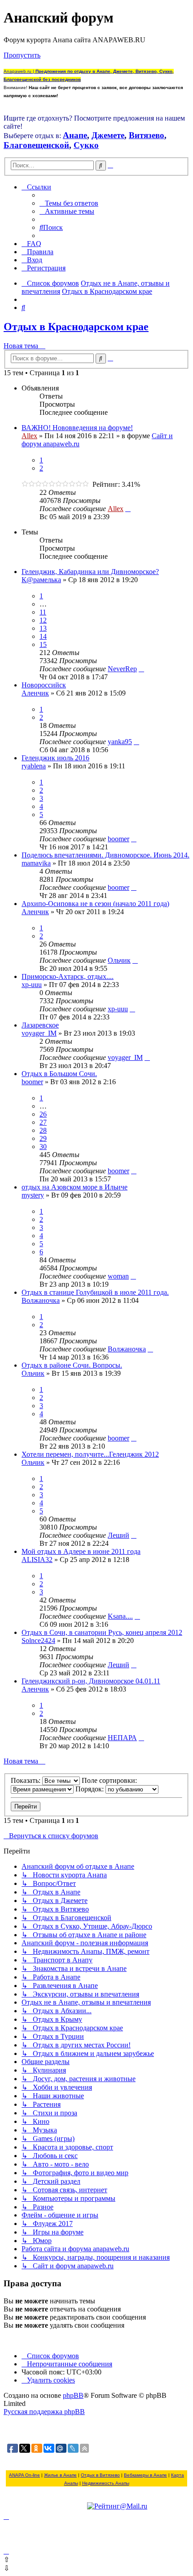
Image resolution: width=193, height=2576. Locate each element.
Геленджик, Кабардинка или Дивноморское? (90, 572)
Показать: (26, 1780)
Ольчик (119, 960)
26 (43, 1114)
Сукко (86, 145)
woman (118, 1276)
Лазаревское (40, 1025)
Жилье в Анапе (60, 2475)
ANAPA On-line (24, 2475)
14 (43, 636)
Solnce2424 (38, 1640)
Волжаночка (41, 1300)
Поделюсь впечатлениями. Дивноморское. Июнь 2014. (105, 855)
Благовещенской (36, 145)
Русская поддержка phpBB (44, 2412)
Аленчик (35, 693)
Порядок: (90, 1789)
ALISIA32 (37, 1560)
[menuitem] (69, 203)
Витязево (147, 135)
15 (43, 644)
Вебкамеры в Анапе (145, 2475)
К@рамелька (41, 580)
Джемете (108, 135)
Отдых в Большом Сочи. (59, 1074)
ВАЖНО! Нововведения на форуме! (77, 428)
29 (43, 1138)
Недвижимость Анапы (106, 2483)
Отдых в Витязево (100, 2475)
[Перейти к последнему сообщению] (128, 509)
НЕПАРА (122, 1738)
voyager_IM (39, 1033)
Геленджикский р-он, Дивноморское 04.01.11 (91, 1681)
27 (43, 1122)
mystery (33, 1195)
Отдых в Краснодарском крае (76, 327)
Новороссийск (44, 685)
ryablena (34, 766)
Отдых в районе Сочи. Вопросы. (72, 1365)
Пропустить (22, 55)
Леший (118, 1535)
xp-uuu (32, 985)
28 (43, 1130)
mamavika (36, 863)
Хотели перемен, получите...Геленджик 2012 (90, 1454)
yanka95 (120, 742)
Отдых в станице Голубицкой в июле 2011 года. (95, 1292)
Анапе (75, 135)
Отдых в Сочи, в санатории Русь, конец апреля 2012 (102, 1632)
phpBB (73, 2395)
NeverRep (122, 669)
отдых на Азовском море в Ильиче (75, 1187)
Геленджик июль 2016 (55, 758)
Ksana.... (120, 1616)
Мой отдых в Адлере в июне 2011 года (81, 1551)
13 (43, 628)
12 (43, 620)
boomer (118, 839)
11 (43, 612)
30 (43, 1147)
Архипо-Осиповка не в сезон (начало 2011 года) (95, 904)
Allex (29, 436)
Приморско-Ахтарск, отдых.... (68, 976)
